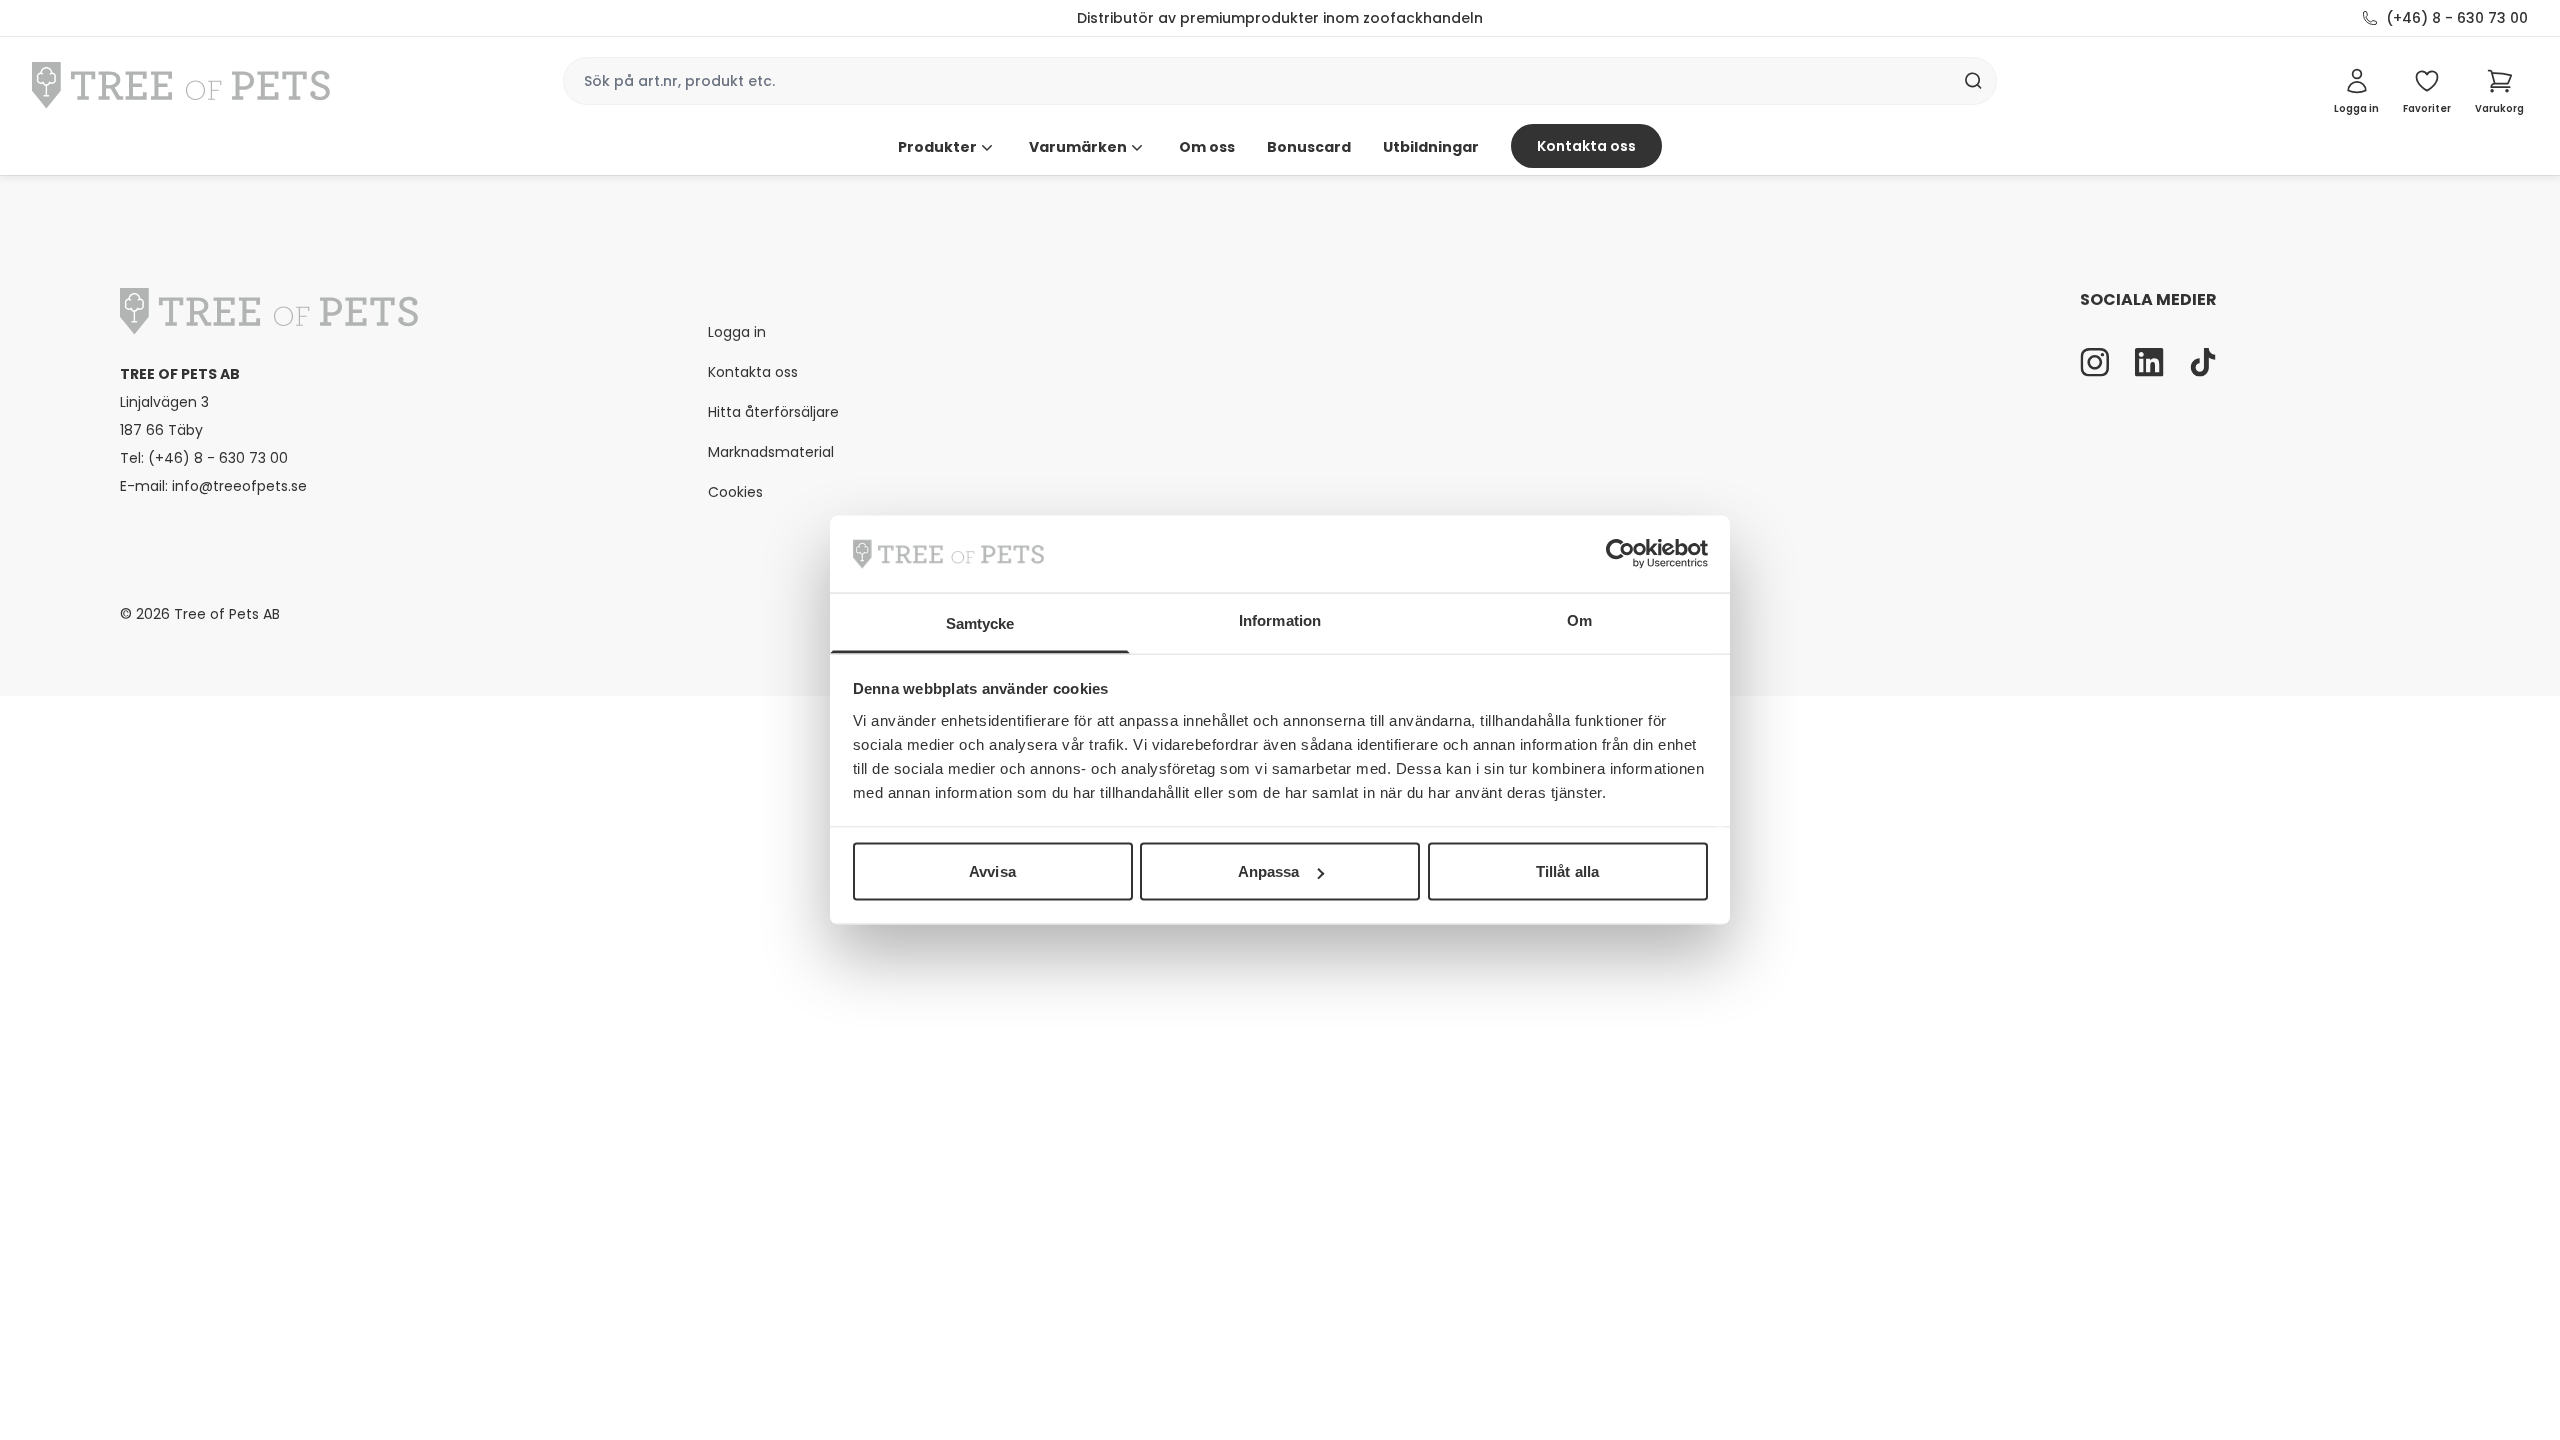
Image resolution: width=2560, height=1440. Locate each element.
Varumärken (1078, 147)
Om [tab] (1579, 619)
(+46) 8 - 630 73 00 (2457, 18)
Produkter (937, 147)
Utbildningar (1431, 147)
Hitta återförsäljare (773, 412)
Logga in (737, 332)
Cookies (735, 492)
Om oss (1207, 147)
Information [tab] (1280, 619)
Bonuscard (1309, 147)
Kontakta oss (1586, 146)
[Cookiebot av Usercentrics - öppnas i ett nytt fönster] (1620, 554)
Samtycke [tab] (980, 622)
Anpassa (1269, 871)
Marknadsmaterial (771, 452)
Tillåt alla (1567, 871)
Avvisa (992, 871)
